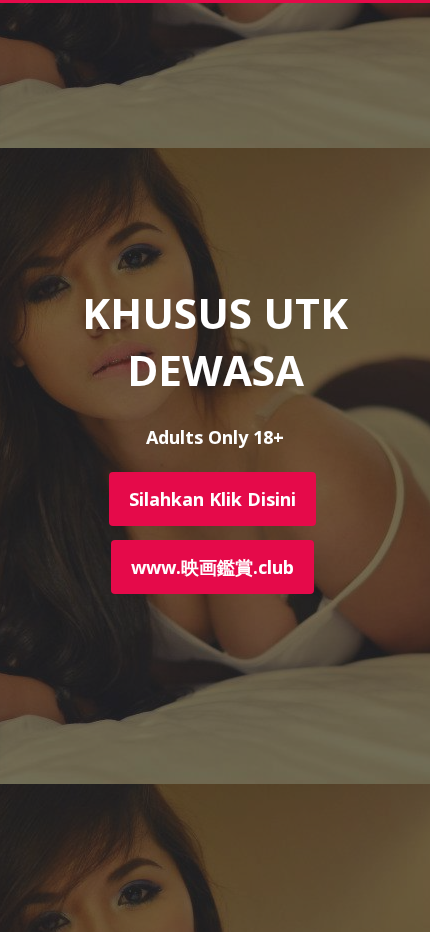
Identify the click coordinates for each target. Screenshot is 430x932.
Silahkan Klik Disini (212, 499)
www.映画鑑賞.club (212, 567)
